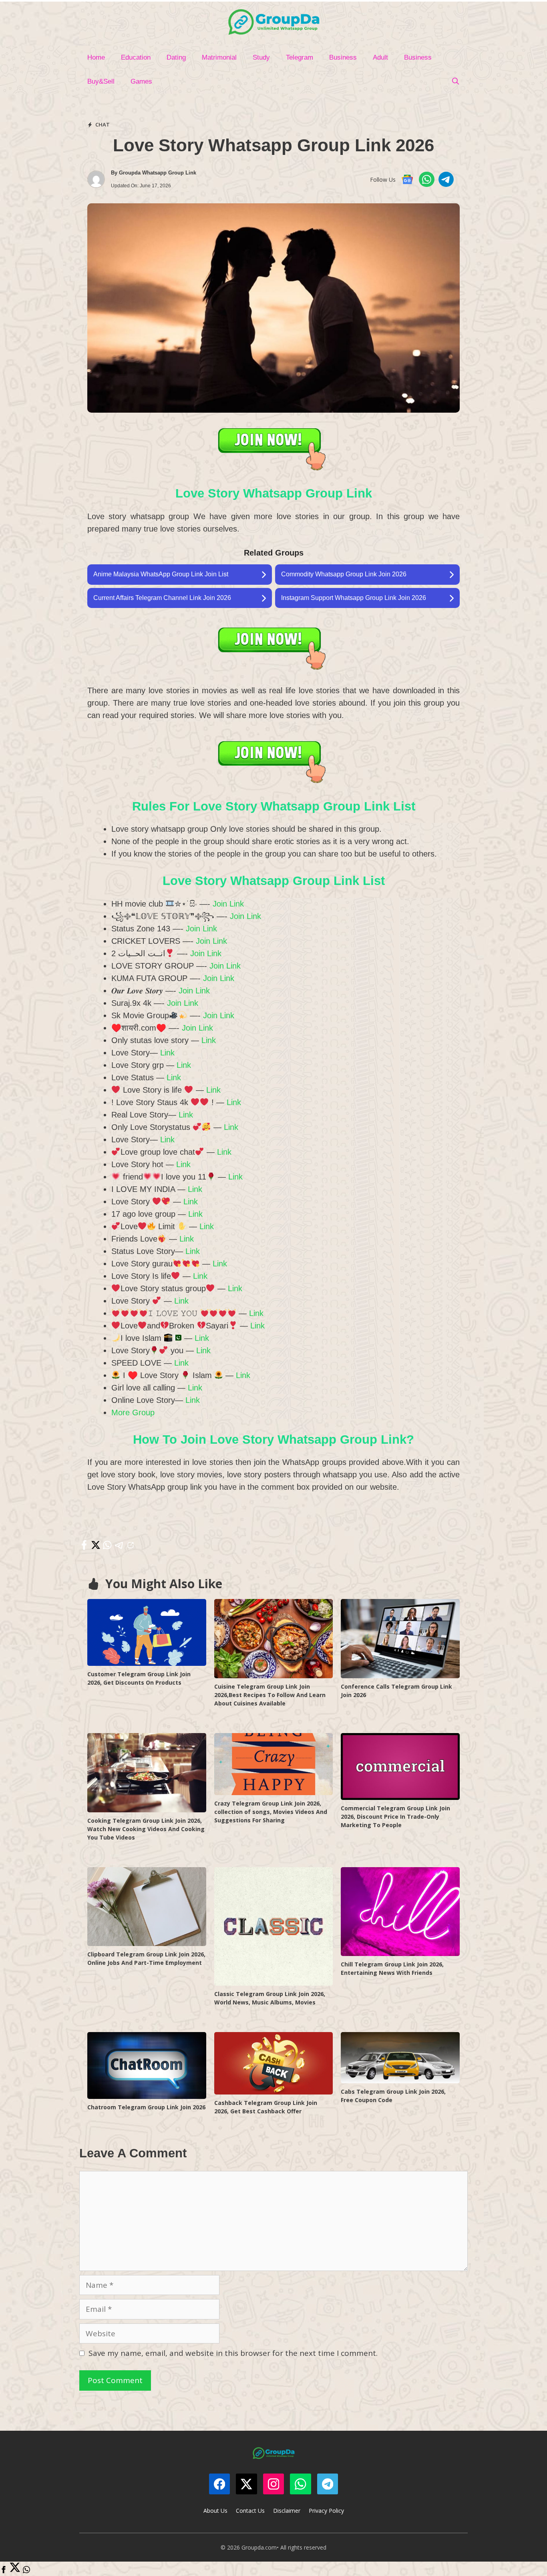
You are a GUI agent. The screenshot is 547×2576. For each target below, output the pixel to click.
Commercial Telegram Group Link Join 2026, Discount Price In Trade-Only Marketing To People (395, 1817)
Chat (103, 124)
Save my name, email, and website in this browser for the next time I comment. (233, 2353)
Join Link (228, 904)
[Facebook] (4, 2570)
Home (96, 57)
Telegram (300, 57)
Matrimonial (219, 57)
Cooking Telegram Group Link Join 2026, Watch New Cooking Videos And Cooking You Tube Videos (146, 1829)
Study (261, 57)
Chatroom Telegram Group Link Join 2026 (146, 2107)
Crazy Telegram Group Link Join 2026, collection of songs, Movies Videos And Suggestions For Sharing (271, 1812)
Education (136, 57)
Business (343, 57)
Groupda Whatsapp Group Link (158, 173)
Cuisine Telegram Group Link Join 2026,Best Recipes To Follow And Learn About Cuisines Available (270, 1695)
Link (209, 1040)
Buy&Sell (101, 81)
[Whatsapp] (26, 2570)
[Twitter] (15, 2570)
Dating (176, 57)
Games (141, 81)
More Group (133, 1412)
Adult (380, 57)
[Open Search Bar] (455, 82)
